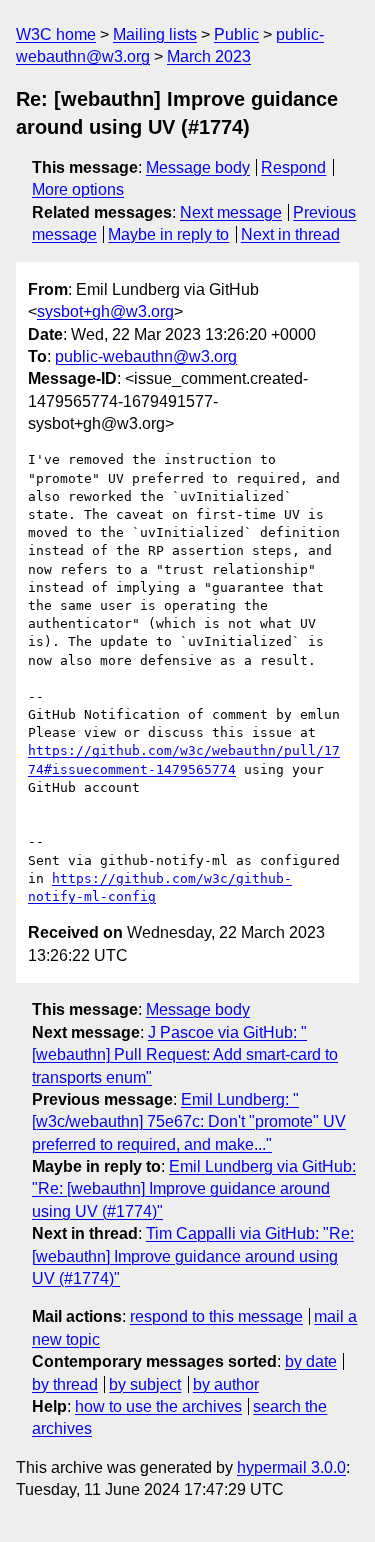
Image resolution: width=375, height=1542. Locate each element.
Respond (293, 167)
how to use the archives (158, 1406)
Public (236, 34)
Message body (198, 167)
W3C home (56, 34)
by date (311, 1361)
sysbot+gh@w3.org (105, 311)
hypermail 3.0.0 (291, 1467)
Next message (231, 212)
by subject (145, 1384)
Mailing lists (155, 34)
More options (78, 189)
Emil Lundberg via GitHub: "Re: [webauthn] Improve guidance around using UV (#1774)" (194, 1189)
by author (226, 1384)
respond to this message (216, 1316)
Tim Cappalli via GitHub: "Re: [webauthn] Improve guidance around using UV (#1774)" (193, 1256)
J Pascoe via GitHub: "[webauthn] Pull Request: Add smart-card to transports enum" (185, 1055)
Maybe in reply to (168, 234)
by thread (65, 1384)
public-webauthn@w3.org (146, 356)
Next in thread (290, 234)
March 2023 (209, 56)
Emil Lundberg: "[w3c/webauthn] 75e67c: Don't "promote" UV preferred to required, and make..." (189, 1122)
